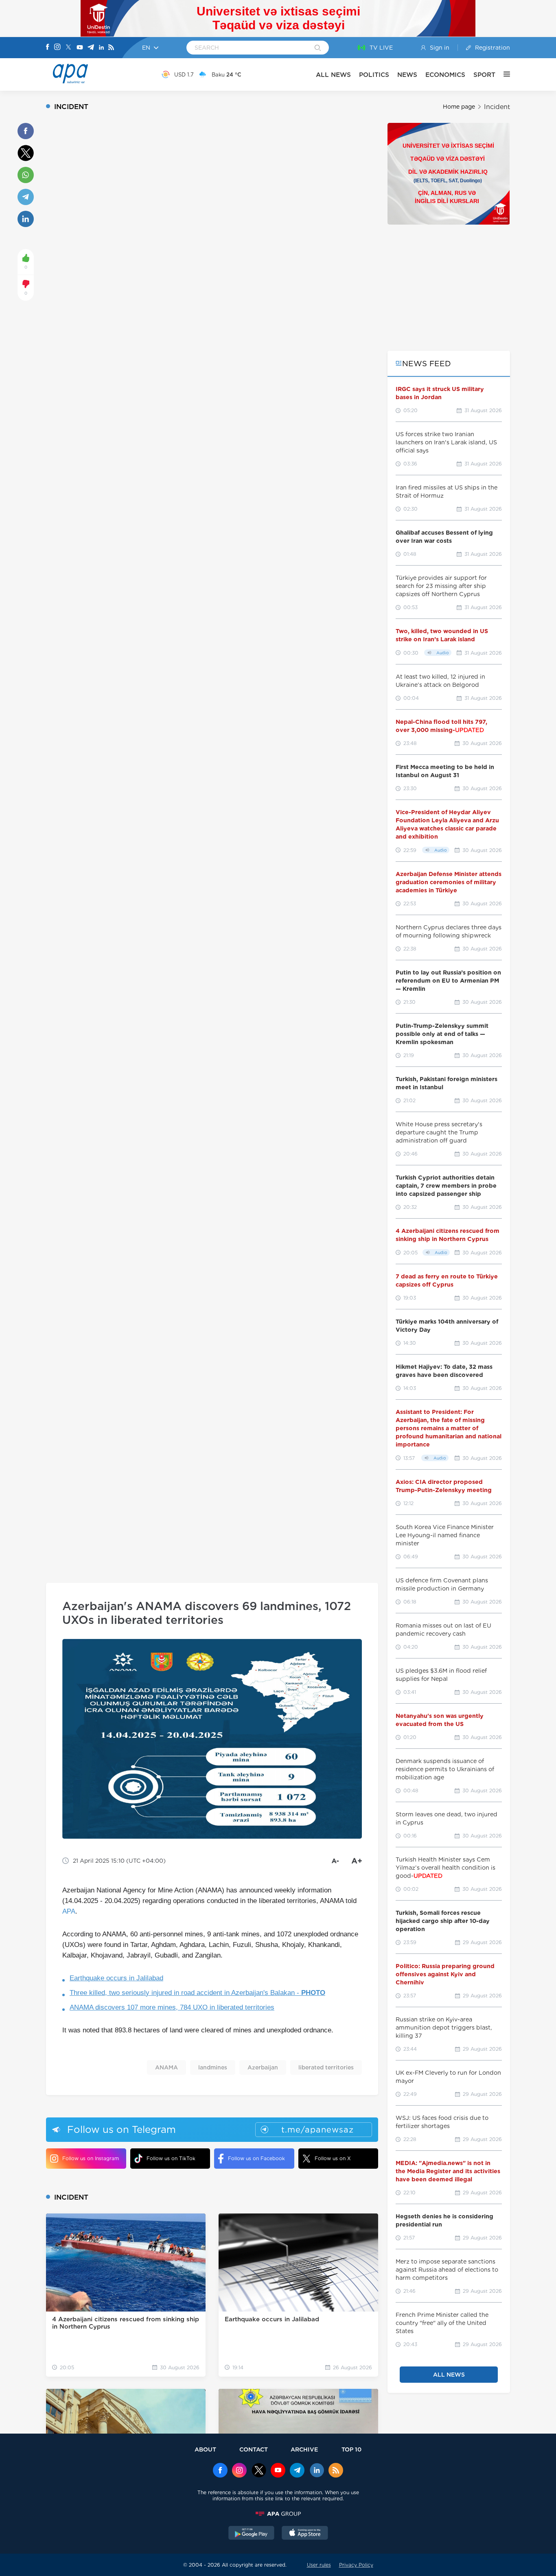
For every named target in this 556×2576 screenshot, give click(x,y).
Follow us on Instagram (91, 2158)
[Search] (318, 48)
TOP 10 (351, 2449)
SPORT (484, 75)
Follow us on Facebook (256, 2158)
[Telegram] (91, 48)
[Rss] (111, 48)
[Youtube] (80, 48)
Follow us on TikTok (171, 2158)
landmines (213, 2067)
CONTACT (254, 2449)
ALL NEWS (333, 75)
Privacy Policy (356, 2565)
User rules (319, 2565)
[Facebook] (48, 48)
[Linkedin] (101, 48)
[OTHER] (503, 74)
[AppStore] (305, 2534)
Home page (459, 107)
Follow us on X (333, 2158)
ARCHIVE (304, 2449)
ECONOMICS (445, 75)
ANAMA (166, 2067)
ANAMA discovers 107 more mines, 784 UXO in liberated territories (172, 2007)
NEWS (407, 75)
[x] (259, 2471)
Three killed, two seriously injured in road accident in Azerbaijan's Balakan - (197, 1993)
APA (69, 1911)
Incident (497, 107)
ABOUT (205, 2449)
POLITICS (374, 75)
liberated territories (326, 2067)
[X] (68, 48)
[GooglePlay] (252, 2534)
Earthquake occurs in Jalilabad (116, 1978)
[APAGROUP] (278, 2514)
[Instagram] (57, 48)
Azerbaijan (263, 2067)
